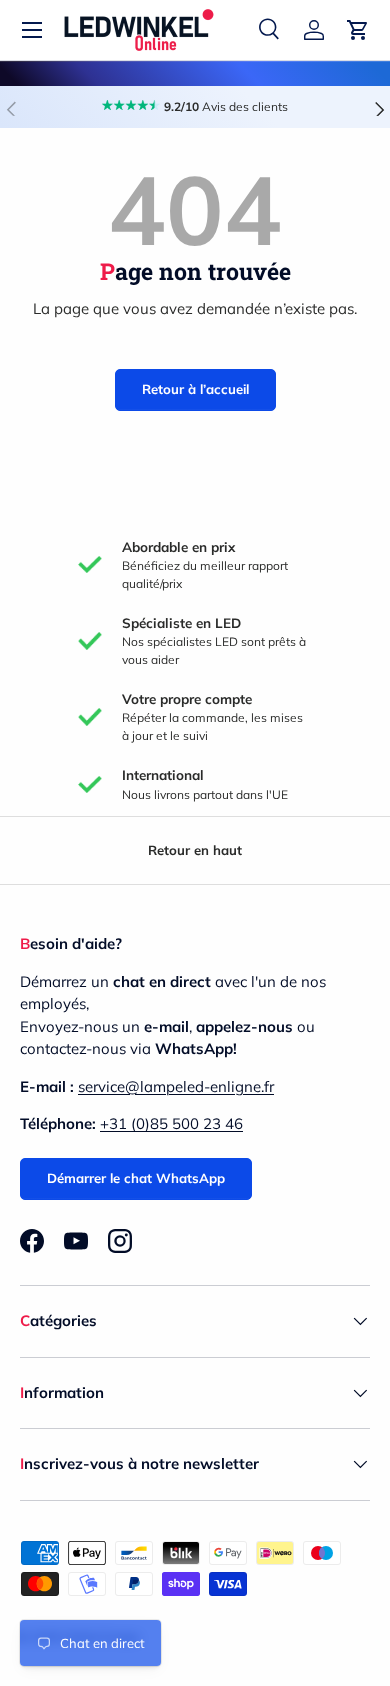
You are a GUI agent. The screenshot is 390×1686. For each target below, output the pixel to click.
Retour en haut (195, 850)
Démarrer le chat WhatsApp (136, 1178)
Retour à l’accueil (195, 389)
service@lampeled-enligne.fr (176, 1086)
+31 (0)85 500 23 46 (171, 1123)
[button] (358, 30)
